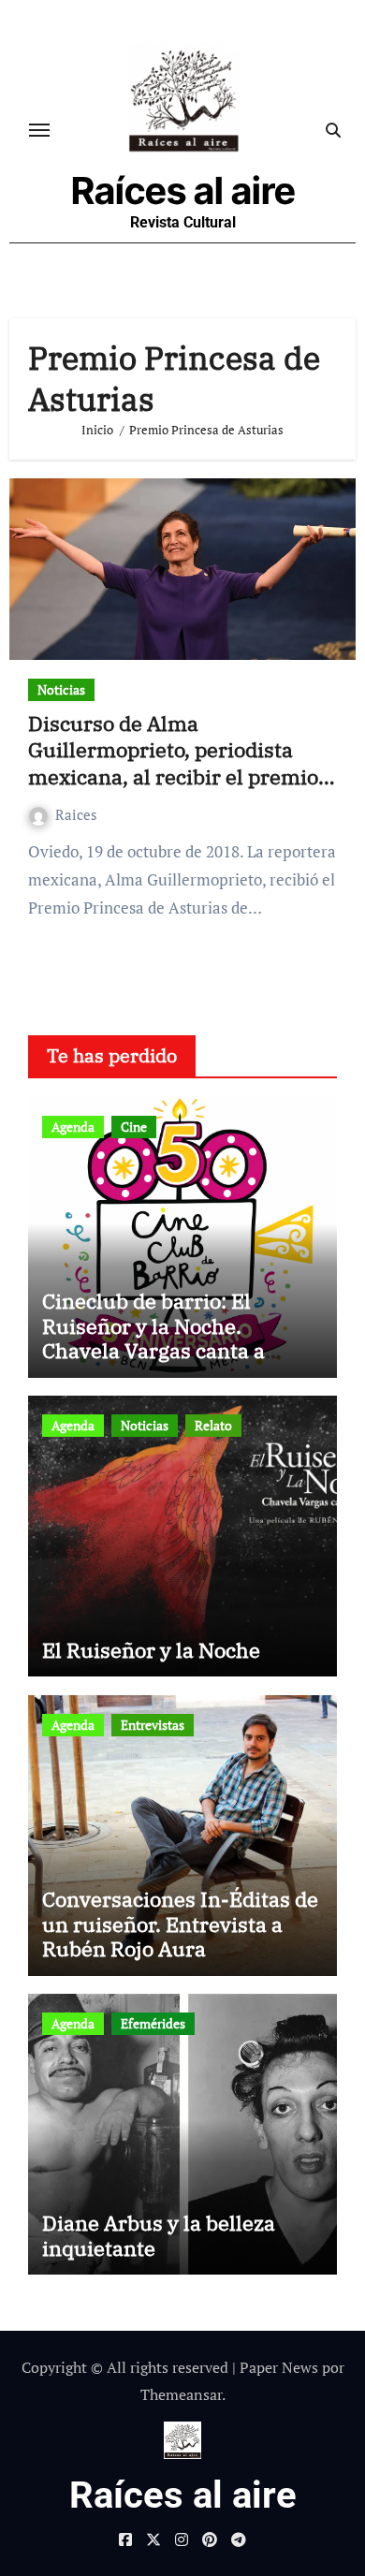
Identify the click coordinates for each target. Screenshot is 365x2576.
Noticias (61, 689)
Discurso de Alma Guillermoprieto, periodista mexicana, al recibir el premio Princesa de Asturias (173, 763)
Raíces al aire (183, 190)
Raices (76, 814)
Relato (213, 1425)
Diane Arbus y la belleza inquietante (159, 2235)
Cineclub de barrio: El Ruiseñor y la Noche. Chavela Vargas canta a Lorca (153, 1338)
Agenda (73, 1127)
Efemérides (153, 2023)
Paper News (279, 2367)
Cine (134, 1127)
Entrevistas (153, 1725)
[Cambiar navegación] (39, 130)
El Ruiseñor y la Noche (151, 1650)
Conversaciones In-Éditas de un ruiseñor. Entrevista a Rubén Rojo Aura (180, 1924)
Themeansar (181, 2394)
